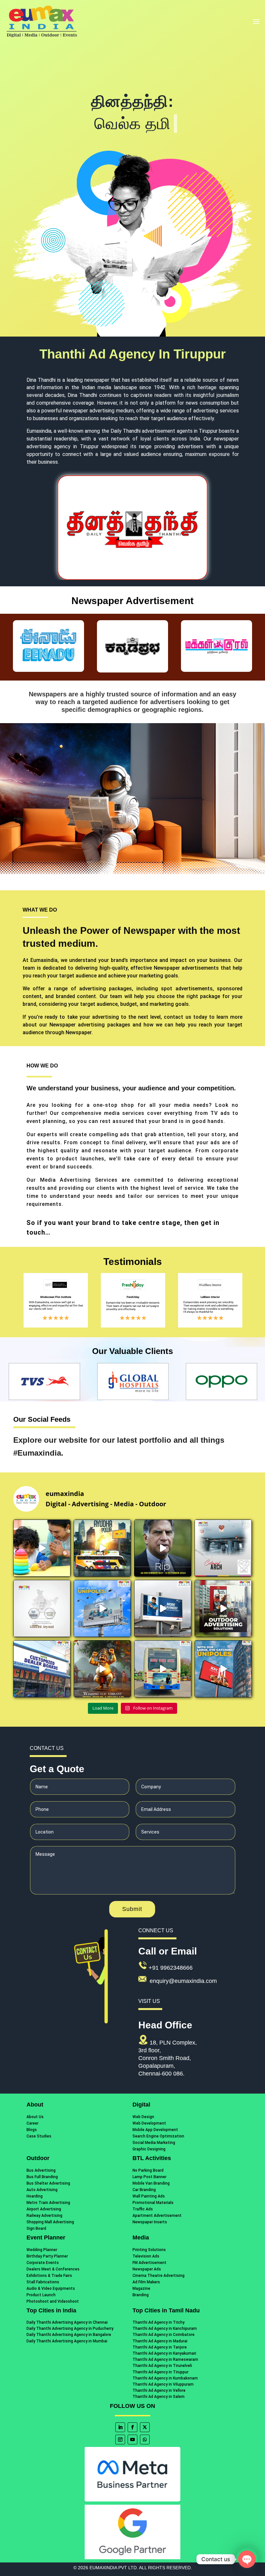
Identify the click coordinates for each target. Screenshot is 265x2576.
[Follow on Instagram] (120, 2440)
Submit (132, 1909)
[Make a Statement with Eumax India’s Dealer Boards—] (42, 1669)
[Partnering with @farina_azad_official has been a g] (42, 1548)
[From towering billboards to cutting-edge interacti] (223, 1608)
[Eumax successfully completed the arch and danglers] (223, 1548)
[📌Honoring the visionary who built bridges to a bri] (163, 1548)
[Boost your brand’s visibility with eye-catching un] (223, 1669)
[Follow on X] (145, 2427)
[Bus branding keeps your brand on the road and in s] (163, 1669)
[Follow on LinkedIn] (120, 2427)
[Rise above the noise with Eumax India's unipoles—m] (102, 1608)
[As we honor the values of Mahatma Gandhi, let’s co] (42, 1608)
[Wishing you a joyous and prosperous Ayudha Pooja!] (102, 1548)
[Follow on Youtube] (132, 2440)
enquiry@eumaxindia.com (183, 1981)
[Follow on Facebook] (132, 2427)
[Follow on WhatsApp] (145, 2440)
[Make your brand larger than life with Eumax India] (163, 1608)
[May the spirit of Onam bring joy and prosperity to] (102, 1669)
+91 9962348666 (171, 1968)
